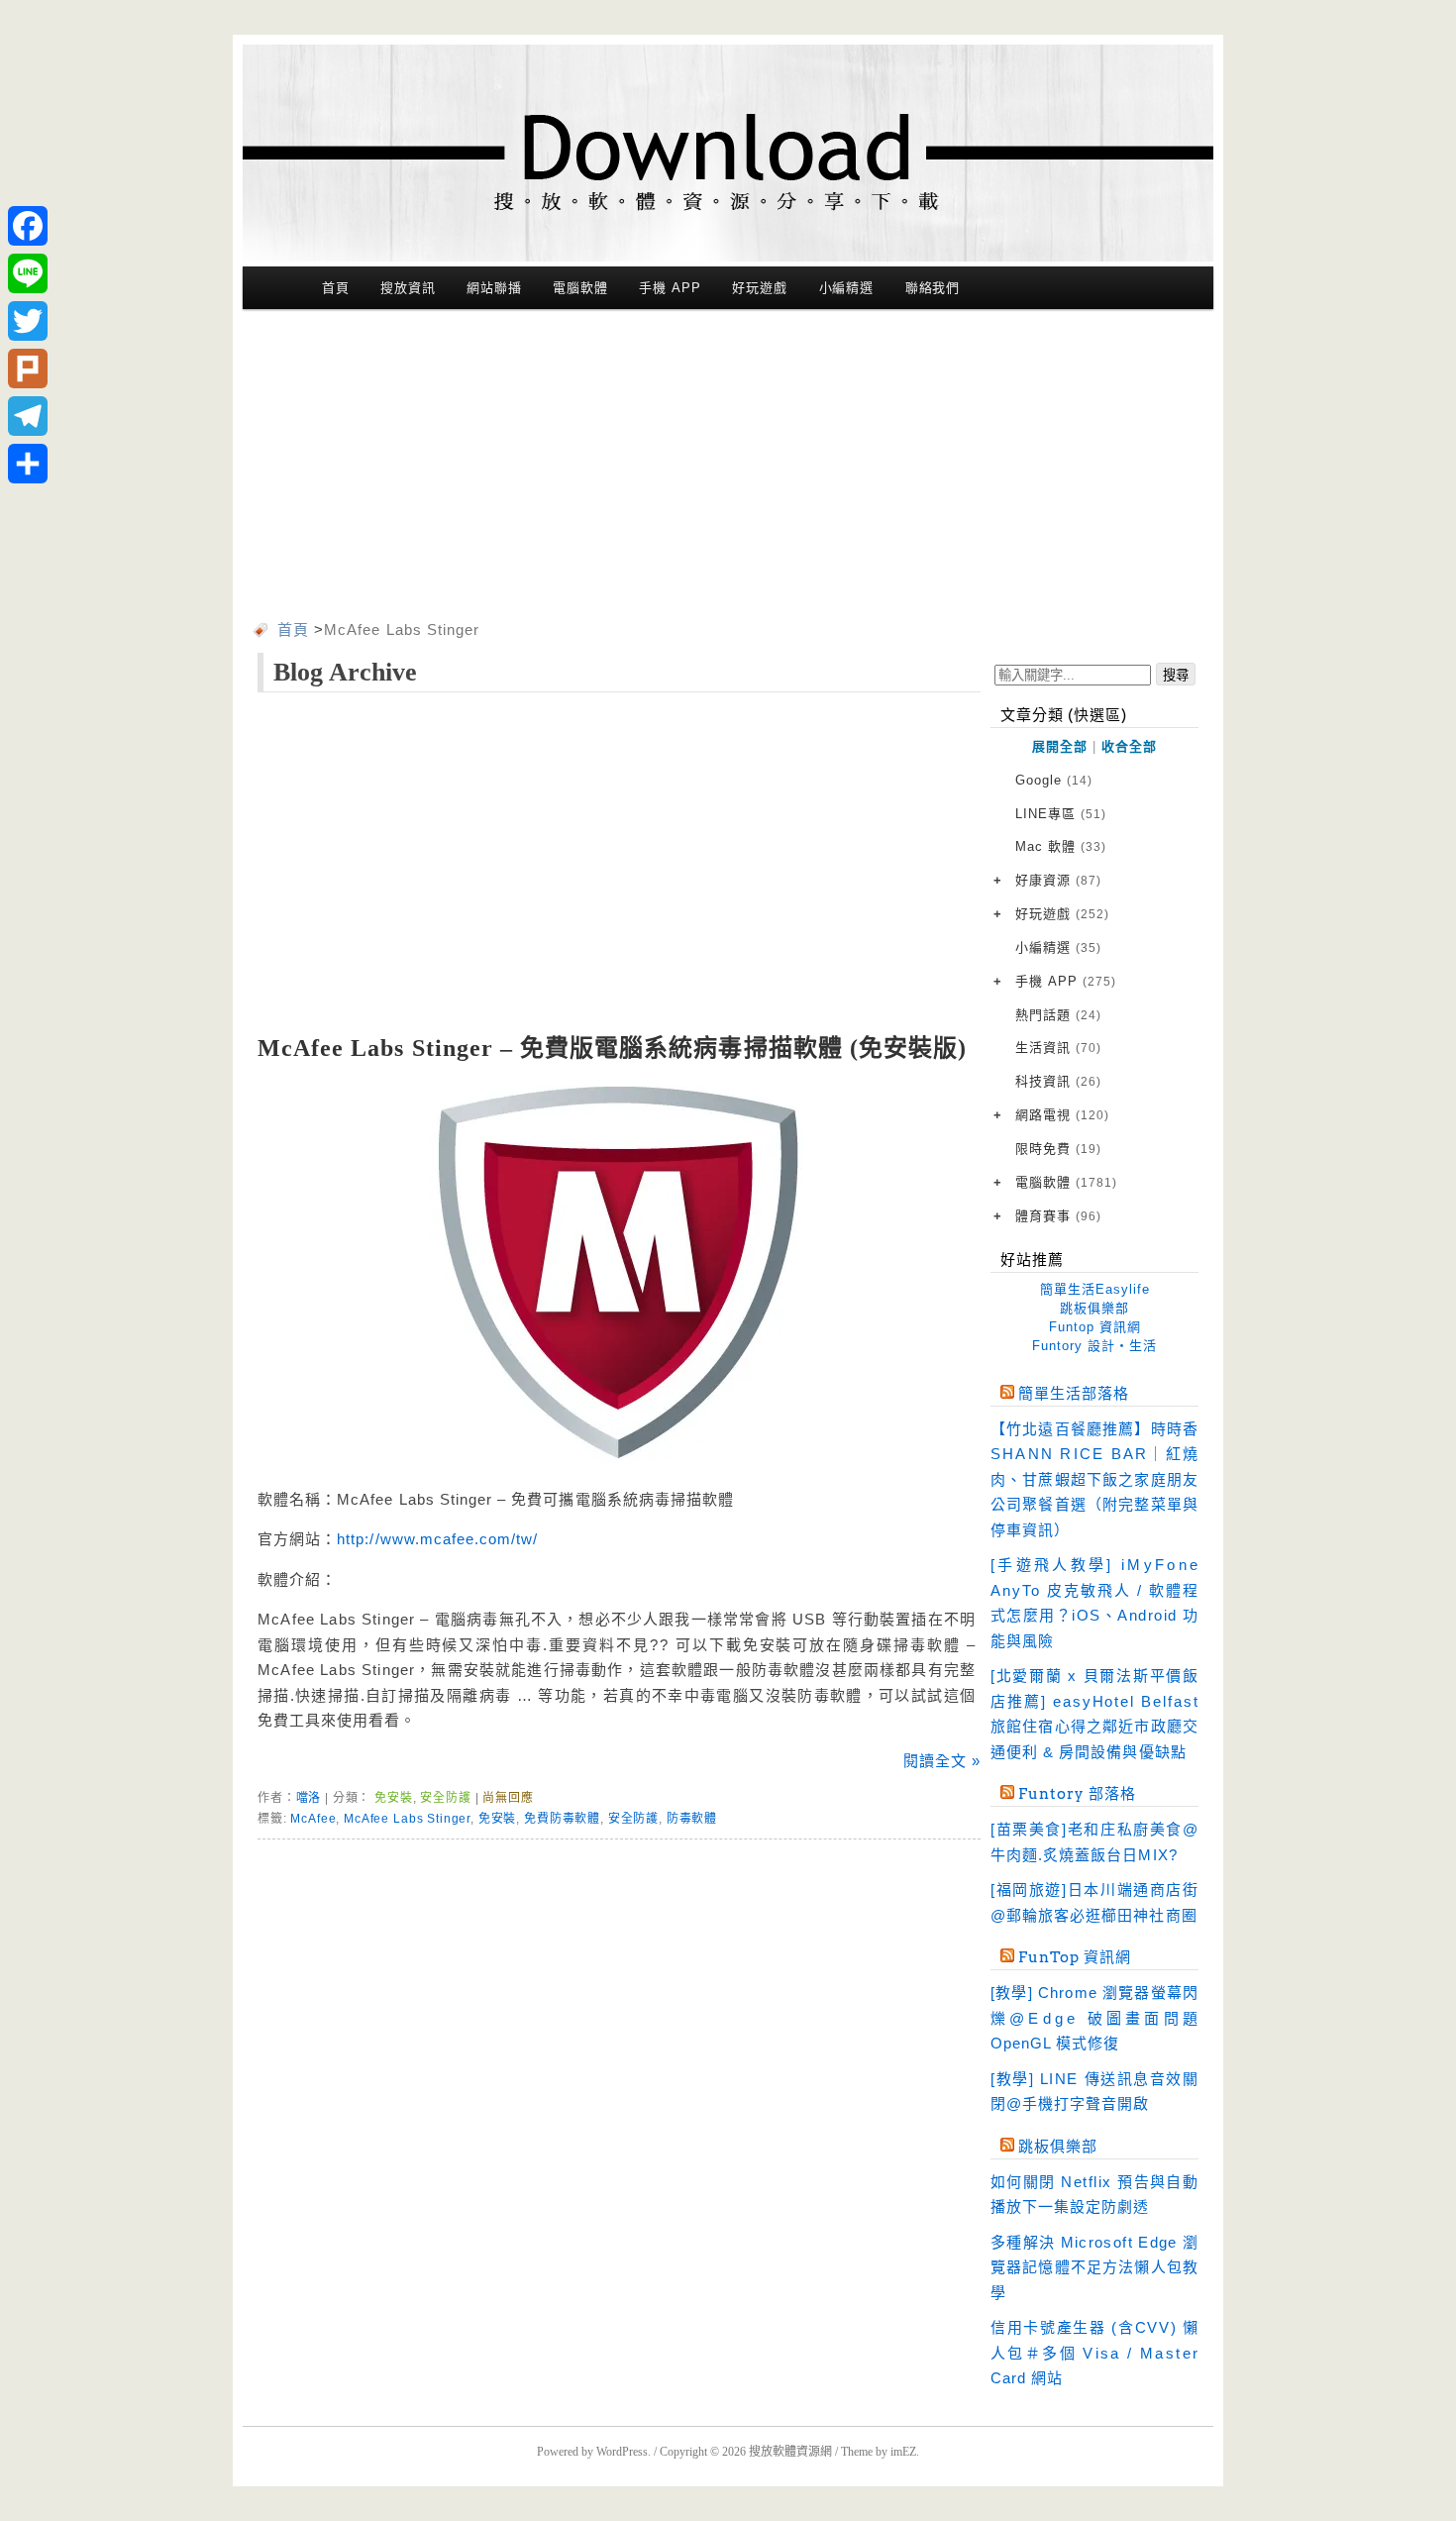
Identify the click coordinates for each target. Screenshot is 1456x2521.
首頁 (336, 288)
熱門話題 (1058, 1015)
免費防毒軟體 (562, 1819)
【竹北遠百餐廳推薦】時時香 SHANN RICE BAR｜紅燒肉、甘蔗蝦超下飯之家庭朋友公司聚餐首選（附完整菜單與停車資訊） (1094, 1479)
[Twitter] (28, 321)
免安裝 (394, 1798)
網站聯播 (494, 288)
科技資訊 (1058, 1081)
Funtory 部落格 (1077, 1794)
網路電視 (1062, 1115)
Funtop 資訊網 (1095, 1327)
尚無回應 (508, 1798)
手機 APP (670, 288)
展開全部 (1060, 746)
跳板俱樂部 (1094, 1308)
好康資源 (1058, 880)
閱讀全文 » (942, 1761)
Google (1054, 780)
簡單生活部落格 (1074, 1394)
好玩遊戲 (760, 288)
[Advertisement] (728, 469)
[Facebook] (28, 226)
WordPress (622, 2452)
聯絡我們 (933, 288)
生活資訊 (1058, 1048)
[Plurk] (28, 368)
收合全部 (1129, 746)
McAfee (313, 1819)
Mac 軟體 (1061, 846)
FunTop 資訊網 (1075, 1957)
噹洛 (309, 1798)
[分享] (28, 464)
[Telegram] (28, 416)
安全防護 (445, 1798)
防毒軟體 (692, 1819)
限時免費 (1058, 1149)
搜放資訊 (408, 288)
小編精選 (847, 288)
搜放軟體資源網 (790, 2452)
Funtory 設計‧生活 (1094, 1346)
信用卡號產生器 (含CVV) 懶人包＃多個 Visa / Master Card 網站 (1094, 2353)
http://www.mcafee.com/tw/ (437, 1539)
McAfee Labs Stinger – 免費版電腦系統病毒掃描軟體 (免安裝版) (612, 1048)
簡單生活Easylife (1095, 1289)
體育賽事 (1058, 1216)
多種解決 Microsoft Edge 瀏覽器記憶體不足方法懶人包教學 (1094, 2267)
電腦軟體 (580, 288)
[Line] (28, 273)
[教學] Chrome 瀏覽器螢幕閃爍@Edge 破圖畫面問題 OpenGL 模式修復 (1094, 2018)
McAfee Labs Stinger (407, 1819)
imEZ (903, 2452)
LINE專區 (1061, 814)
